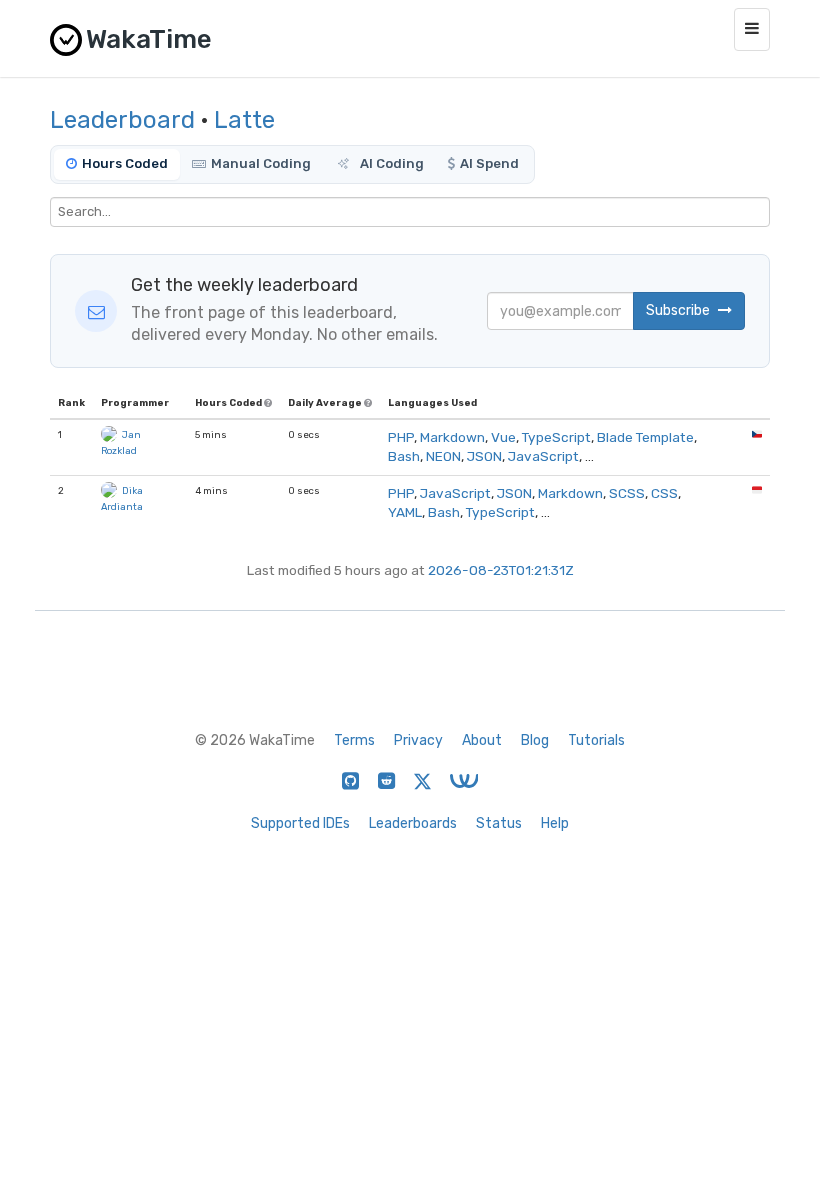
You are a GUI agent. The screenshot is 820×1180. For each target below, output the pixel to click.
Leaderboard (122, 120)
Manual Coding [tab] (261, 163)
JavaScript (543, 456)
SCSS (627, 493)
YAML (405, 512)
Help (555, 823)
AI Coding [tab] (390, 163)
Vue (503, 437)
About (482, 740)
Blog (535, 740)
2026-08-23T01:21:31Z (501, 570)
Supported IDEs (300, 823)
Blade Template (645, 437)
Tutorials (596, 740)
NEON (443, 456)
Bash (404, 456)
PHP (401, 437)
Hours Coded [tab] (125, 163)
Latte (244, 120)
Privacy (418, 740)
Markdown (452, 437)
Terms (354, 740)
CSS (664, 493)
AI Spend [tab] (489, 163)
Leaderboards (413, 823)
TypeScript (556, 437)
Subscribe (679, 310)
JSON (484, 456)
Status (499, 823)
